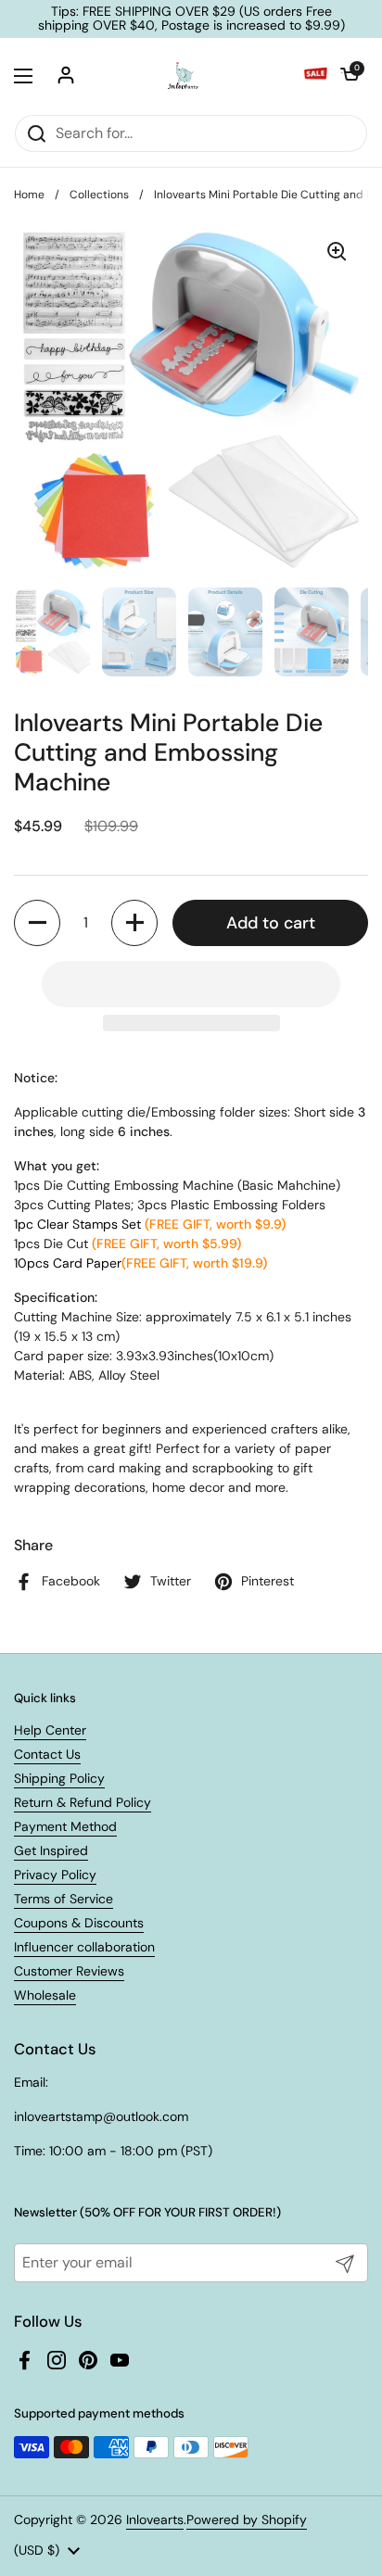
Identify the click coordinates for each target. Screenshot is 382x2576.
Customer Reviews (69, 1971)
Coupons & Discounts (79, 1923)
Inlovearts (155, 2519)
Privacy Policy (55, 1875)
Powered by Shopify (247, 2519)
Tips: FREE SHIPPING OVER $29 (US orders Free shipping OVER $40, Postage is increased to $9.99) (191, 19)
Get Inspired (51, 1850)
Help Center (50, 1730)
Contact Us (47, 1754)
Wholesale (45, 1995)
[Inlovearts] (183, 76)
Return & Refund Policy (83, 1802)
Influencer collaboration (84, 1947)
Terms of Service (64, 1899)
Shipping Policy (59, 1778)
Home (29, 195)
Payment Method (65, 1826)
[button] (350, 76)
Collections (99, 195)
